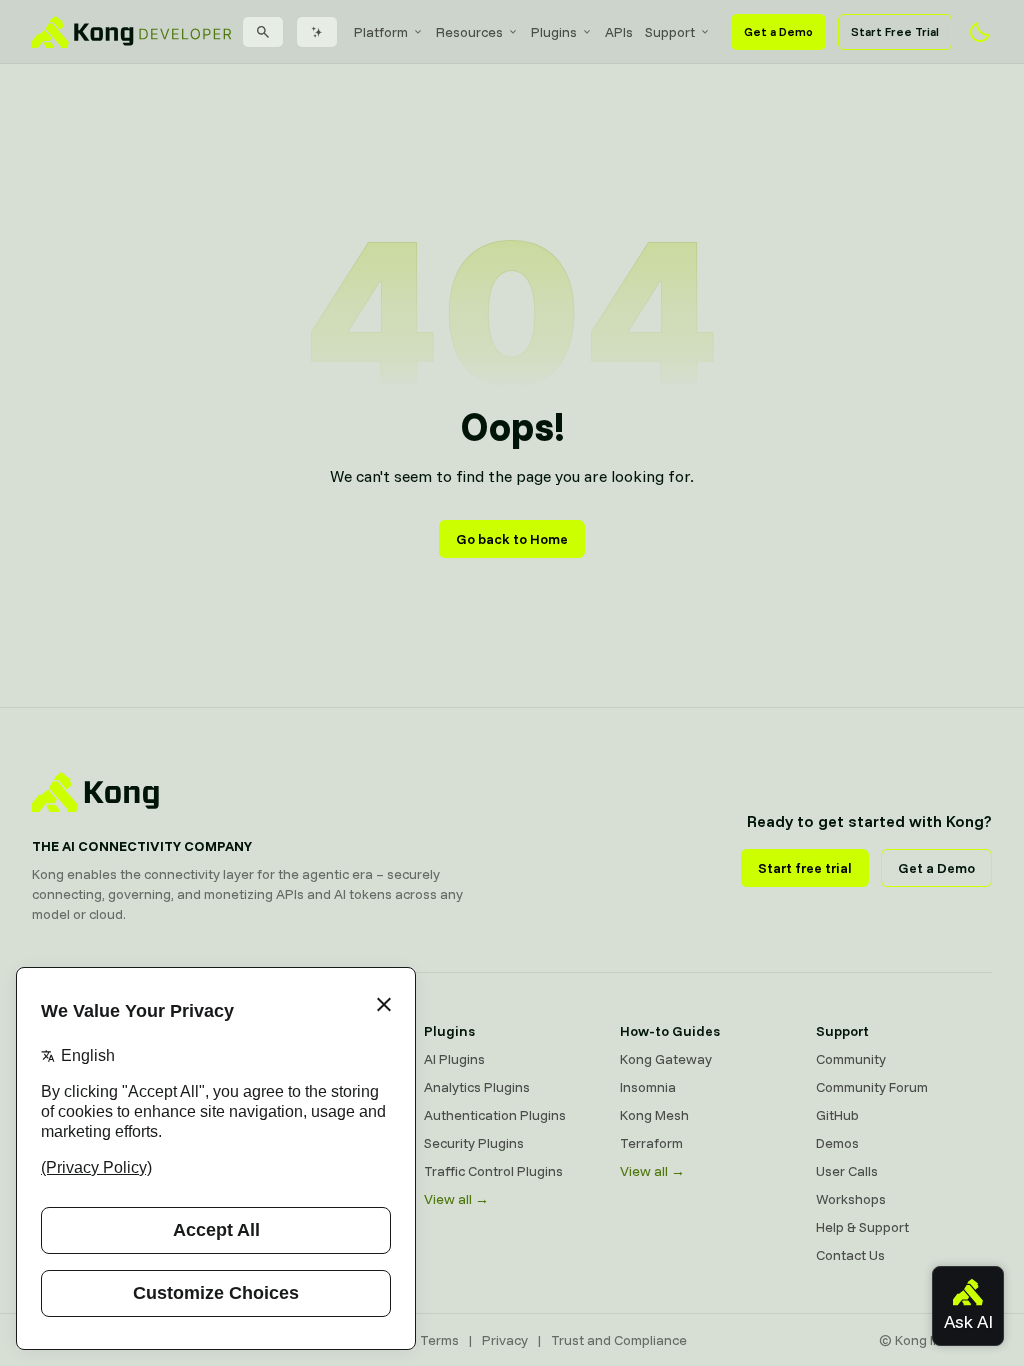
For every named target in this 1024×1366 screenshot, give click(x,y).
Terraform (651, 1143)
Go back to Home (512, 539)
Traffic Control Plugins (493, 1171)
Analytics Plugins (477, 1087)
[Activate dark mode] (980, 32)
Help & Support (862, 1227)
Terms (439, 1340)
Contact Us (850, 1255)
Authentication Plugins (495, 1115)
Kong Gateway (666, 1059)
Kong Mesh (654, 1115)
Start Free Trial (895, 31)
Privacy (505, 1340)
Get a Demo (778, 31)
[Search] (263, 32)
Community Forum (872, 1087)
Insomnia (648, 1087)
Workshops (851, 1199)
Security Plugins (474, 1143)
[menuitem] (389, 32)
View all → (456, 1199)
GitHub (837, 1115)
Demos (837, 1143)
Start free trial (805, 868)
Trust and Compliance (619, 1340)
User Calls (847, 1171)
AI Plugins (454, 1059)
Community (851, 1059)
